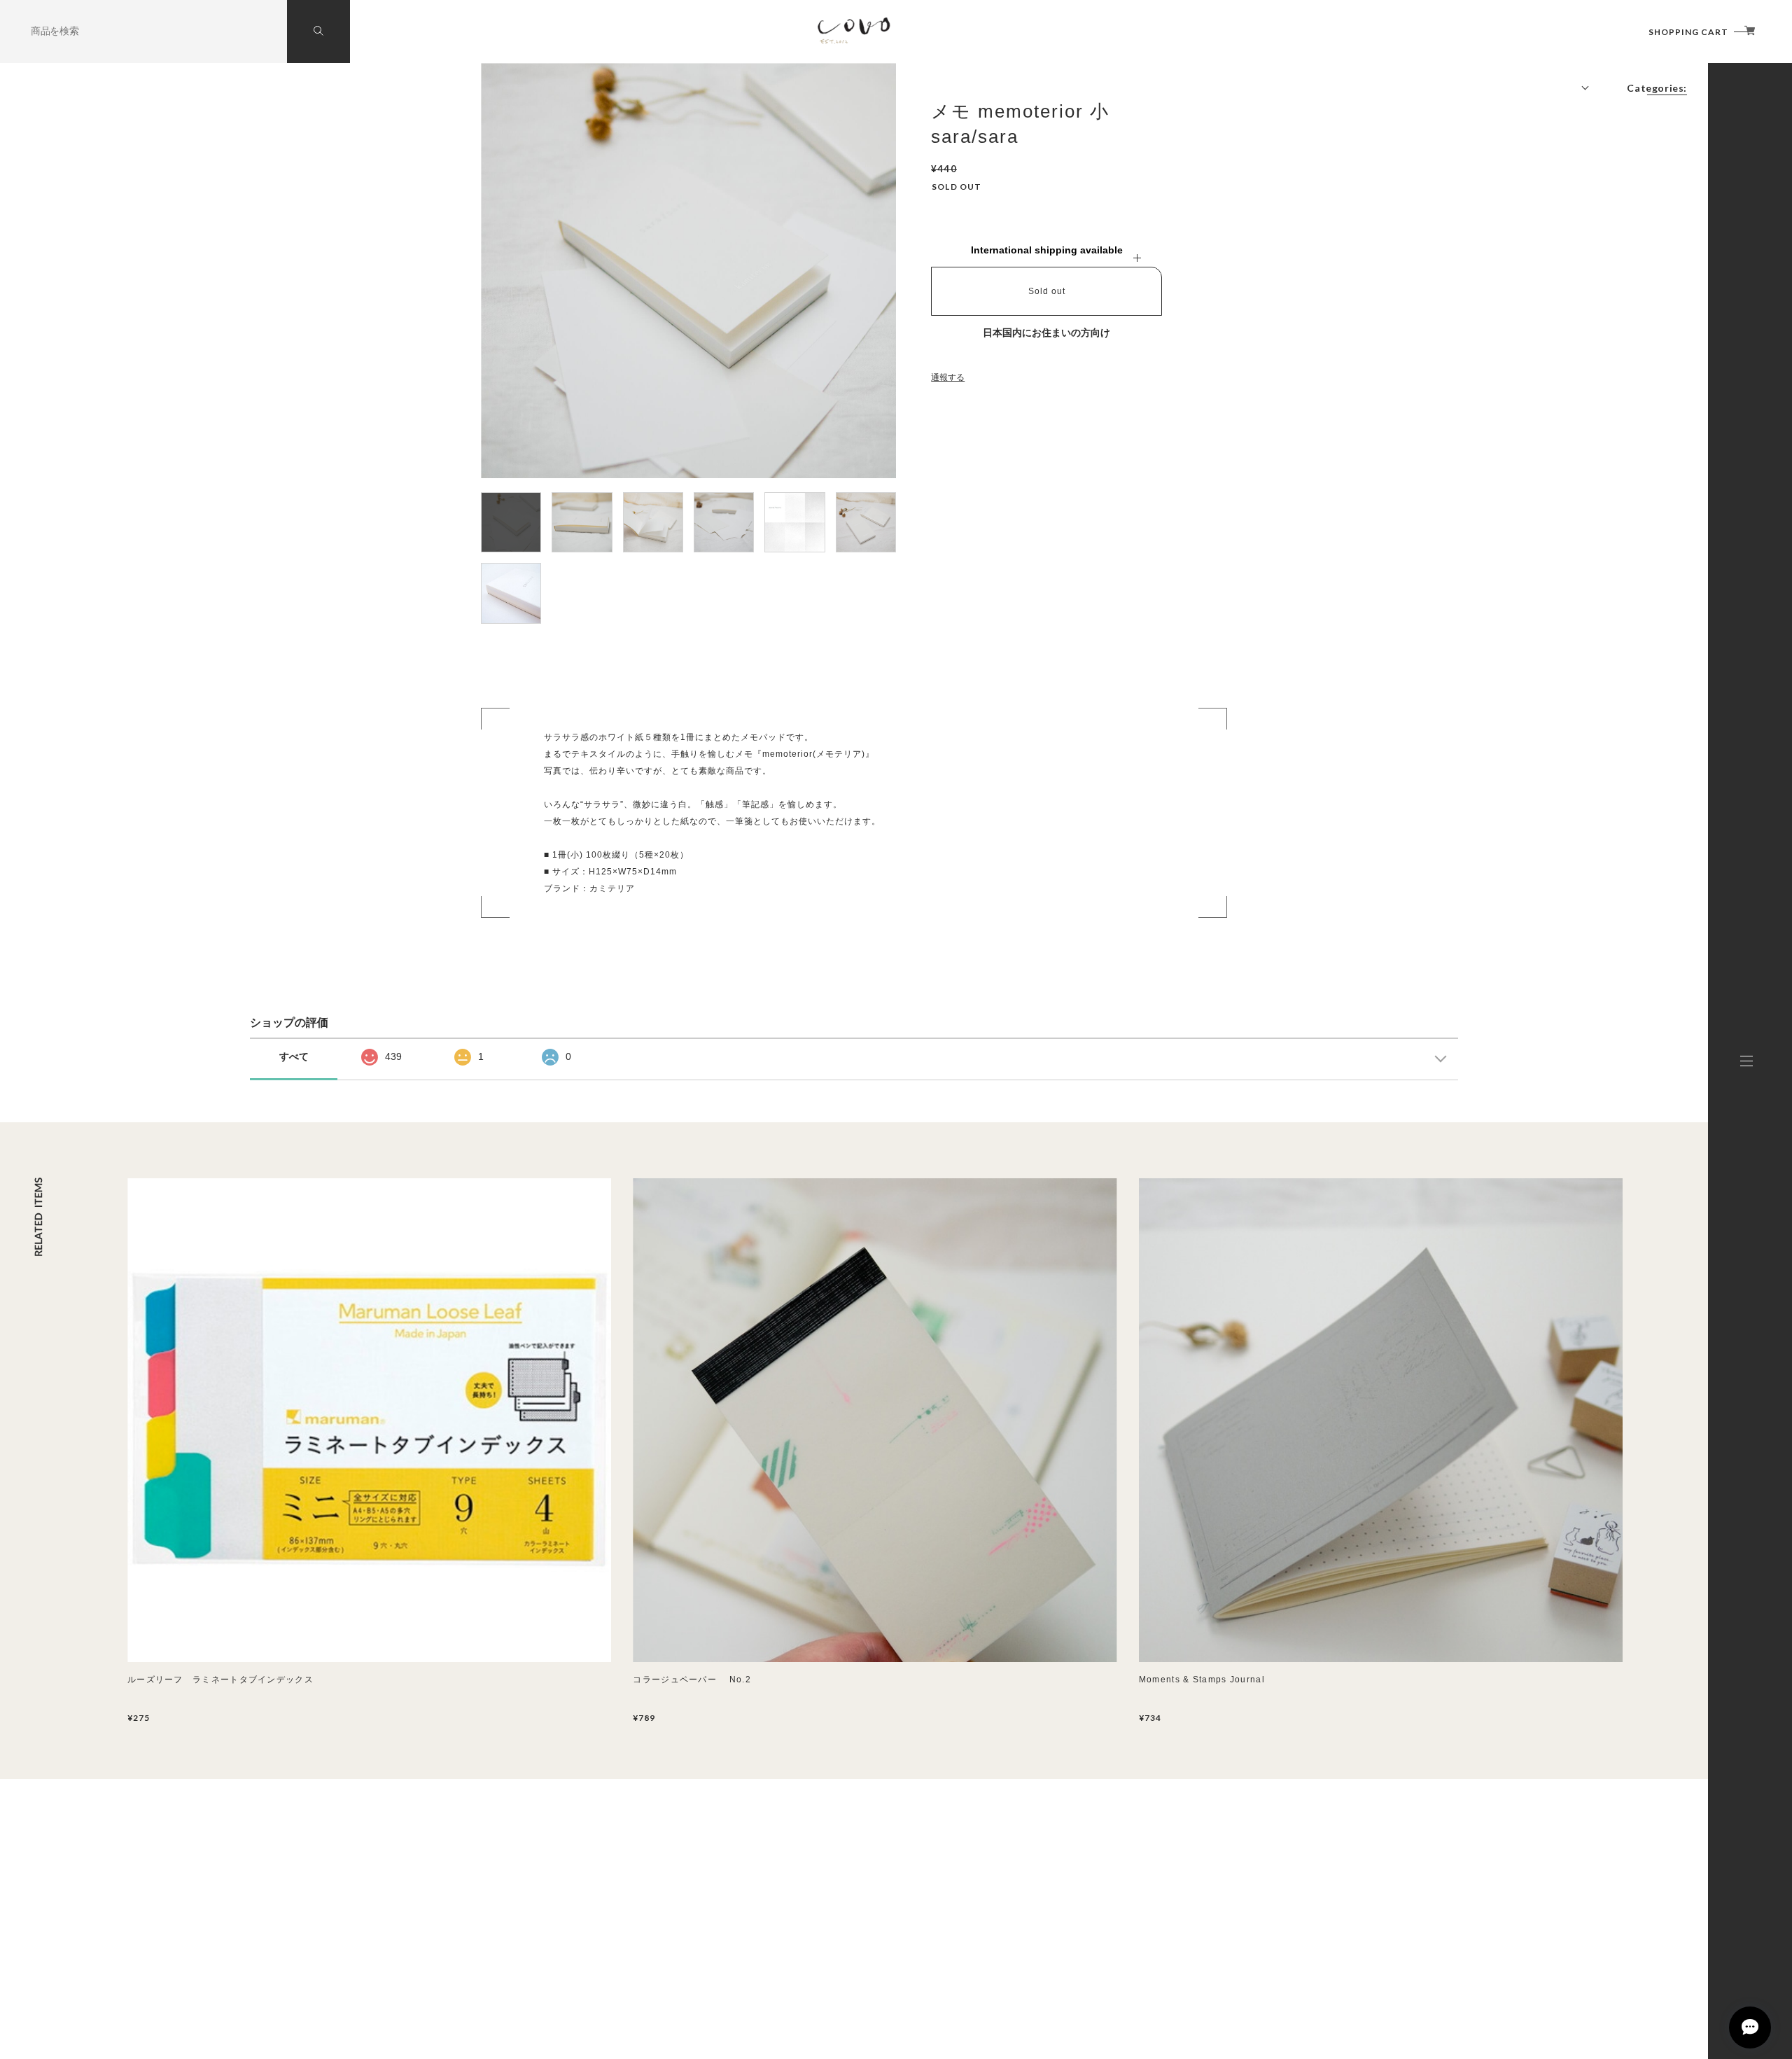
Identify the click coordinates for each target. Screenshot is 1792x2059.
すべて (294, 1056)
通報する (948, 377)
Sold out (1047, 291)
